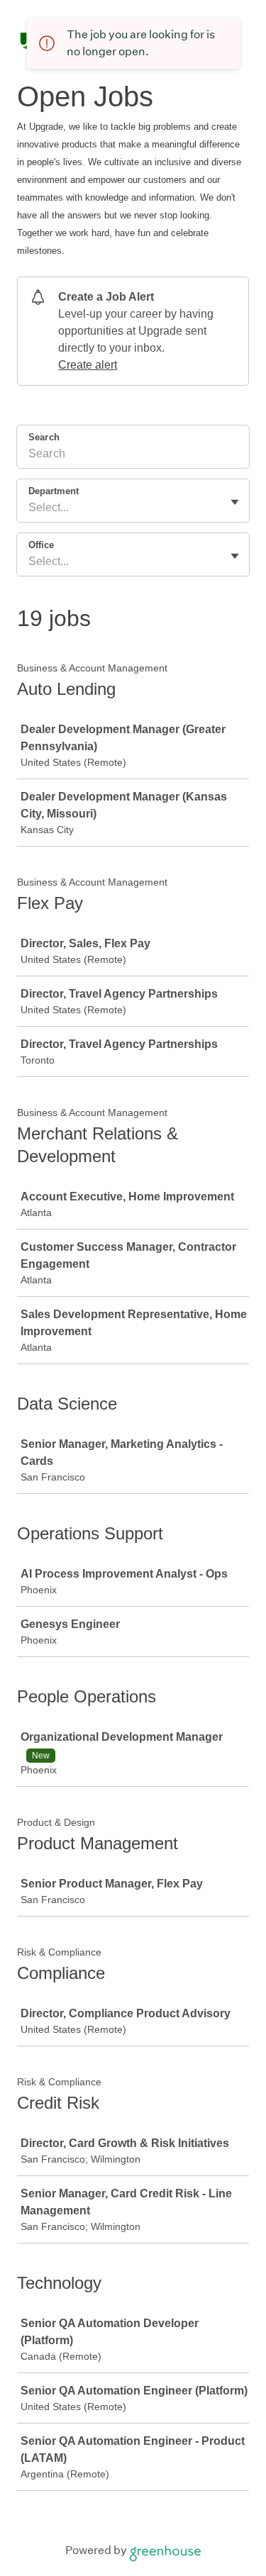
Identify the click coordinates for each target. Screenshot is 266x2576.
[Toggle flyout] (235, 502)
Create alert (88, 365)
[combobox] (30, 508)
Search (44, 437)
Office (41, 545)
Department (54, 491)
